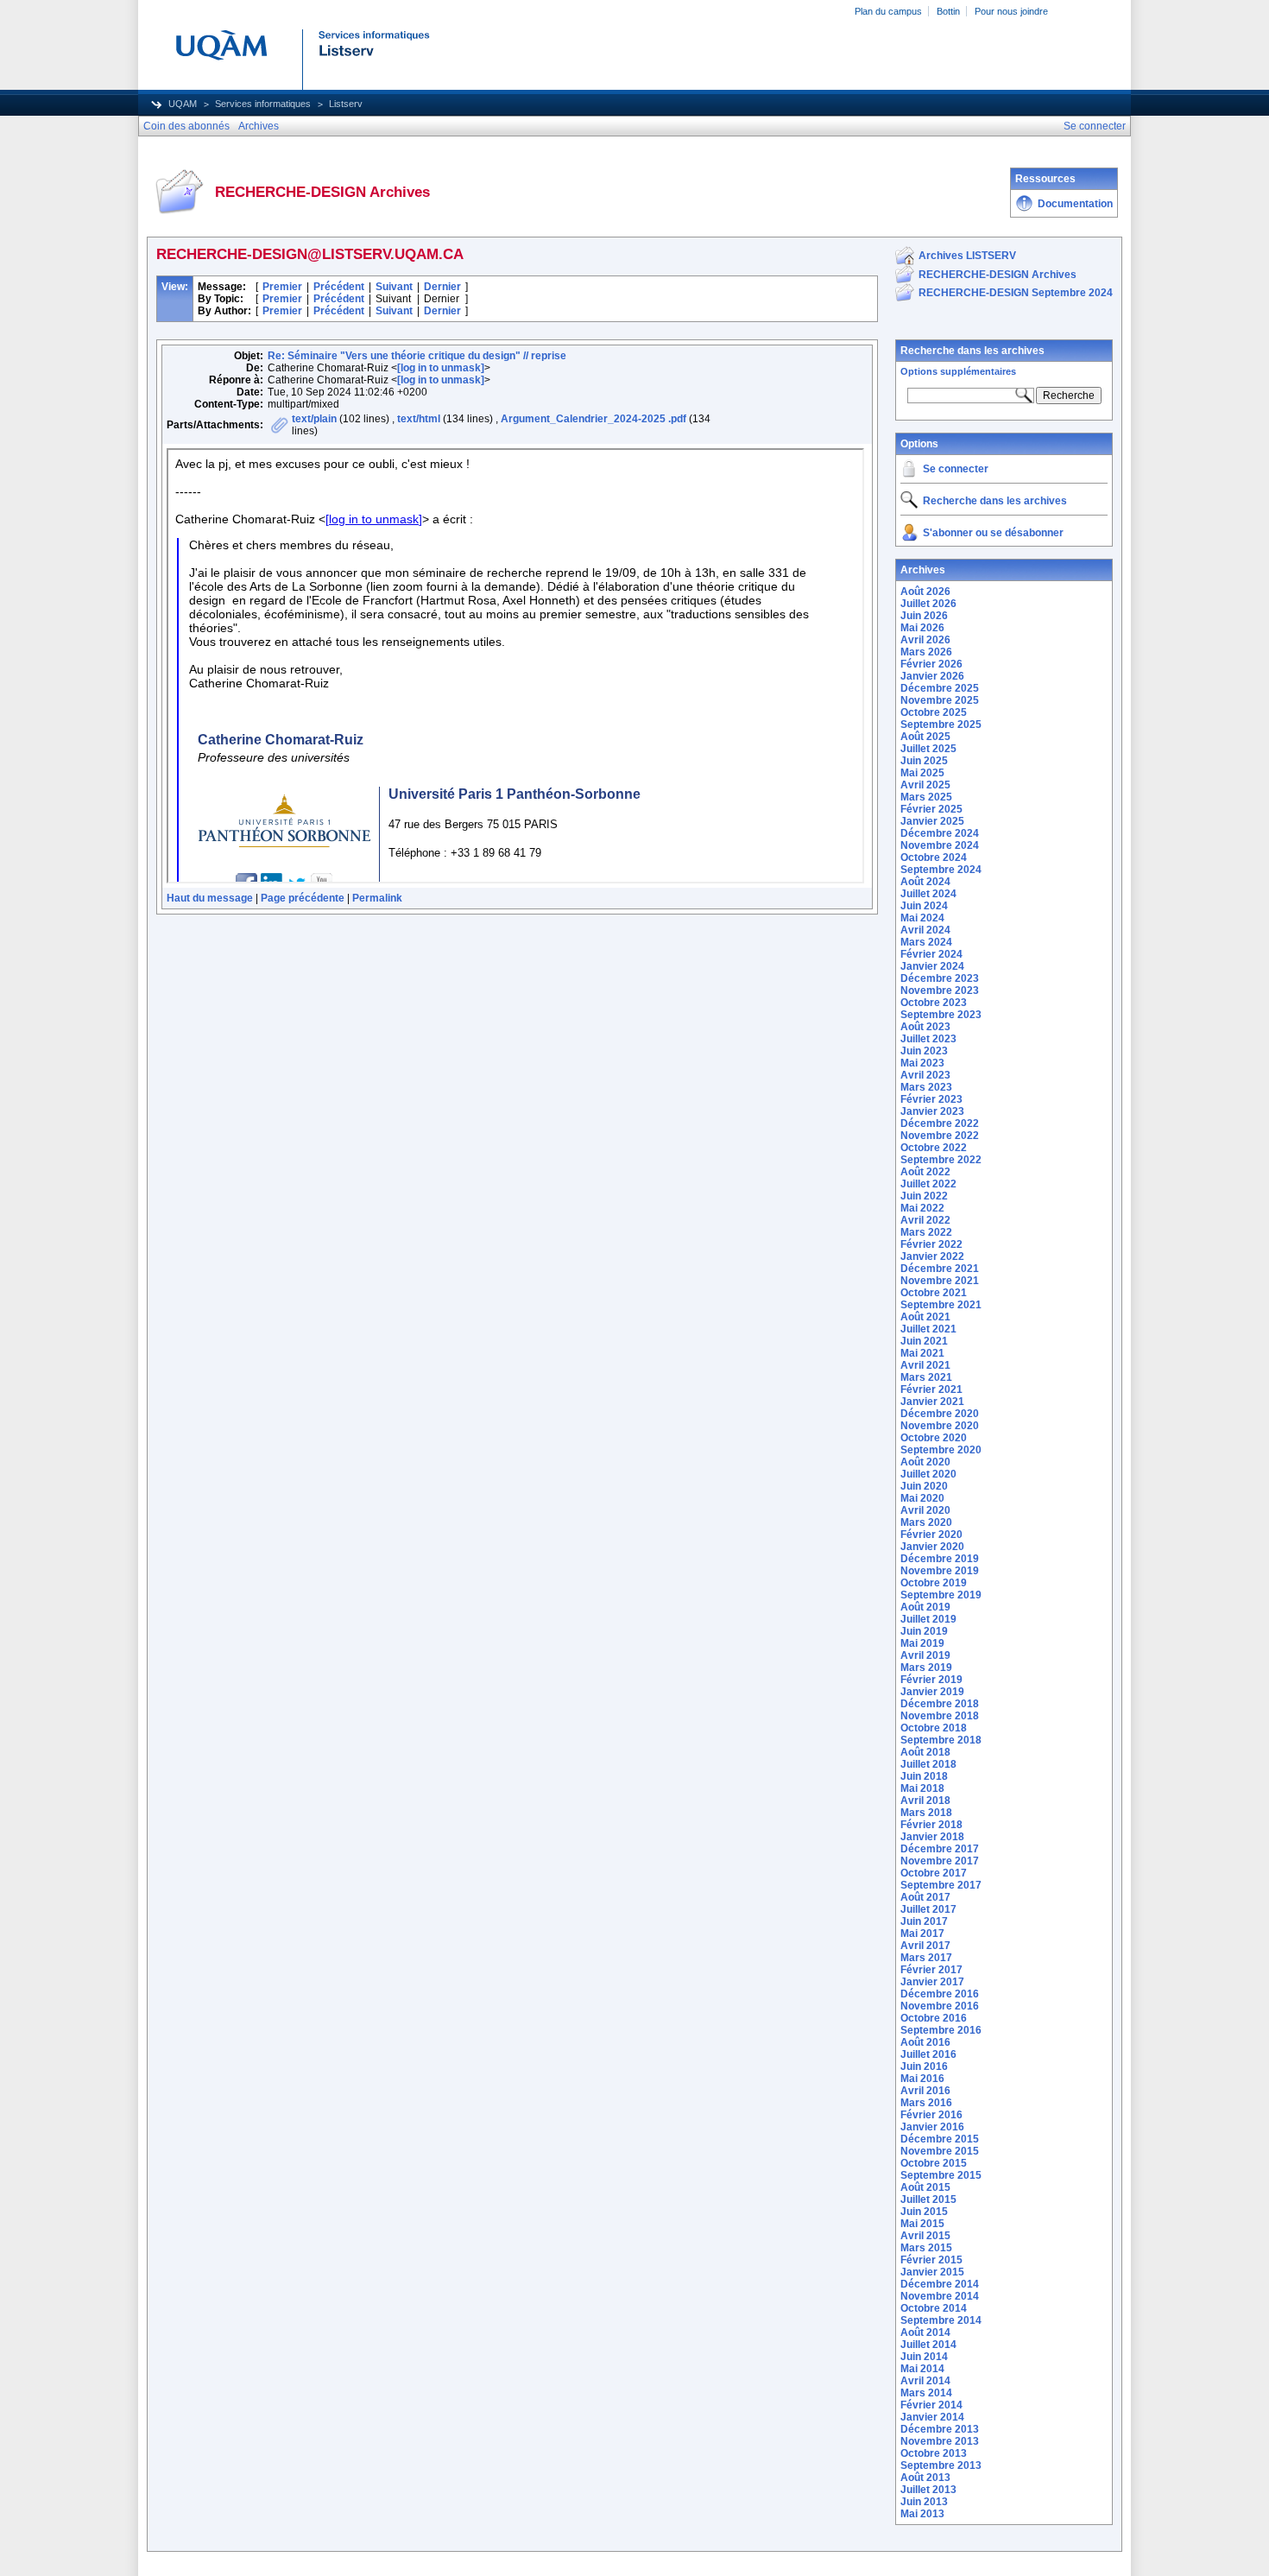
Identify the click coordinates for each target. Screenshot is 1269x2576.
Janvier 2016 (932, 2127)
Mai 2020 (922, 1498)
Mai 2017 (922, 1934)
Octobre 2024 (934, 858)
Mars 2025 (926, 797)
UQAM (183, 104)
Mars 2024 (926, 942)
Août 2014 (925, 2332)
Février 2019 (931, 1680)
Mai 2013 (922, 2514)
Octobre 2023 (934, 1003)
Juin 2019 (924, 1631)
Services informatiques (263, 104)
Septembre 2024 (941, 870)
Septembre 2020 (941, 1450)
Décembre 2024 (940, 833)
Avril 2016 (925, 2091)
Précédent (339, 287)
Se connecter (956, 469)
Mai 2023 (922, 1063)
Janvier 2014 (932, 2417)
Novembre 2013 (940, 2441)
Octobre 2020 (934, 1438)
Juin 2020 (924, 1486)
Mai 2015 (922, 2224)
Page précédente (303, 898)
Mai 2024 (922, 918)
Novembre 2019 (940, 1571)
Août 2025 (925, 737)
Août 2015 (925, 2187)
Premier (282, 287)
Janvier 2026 (932, 676)
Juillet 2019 (928, 1619)
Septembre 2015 (941, 2175)
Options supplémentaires (958, 371)
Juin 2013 (924, 2502)
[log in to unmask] (441, 368)
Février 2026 (931, 664)
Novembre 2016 (940, 2006)
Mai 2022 (922, 1208)
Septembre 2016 (941, 2030)
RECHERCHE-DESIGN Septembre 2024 (1016, 293)
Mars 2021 (926, 1377)
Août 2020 (925, 1462)
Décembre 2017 (940, 1849)
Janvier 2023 (932, 1111)
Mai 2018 (922, 1788)
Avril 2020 (925, 1510)
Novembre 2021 (940, 1281)
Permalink (377, 898)
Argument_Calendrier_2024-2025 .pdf (593, 419)
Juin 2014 (924, 2357)
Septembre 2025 (941, 725)
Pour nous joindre (1011, 11)
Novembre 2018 (940, 1716)
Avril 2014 (925, 2381)
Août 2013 (925, 2478)
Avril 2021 (925, 1365)
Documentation (1075, 204)
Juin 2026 (924, 616)
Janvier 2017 (932, 1982)
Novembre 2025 (940, 700)
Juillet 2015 (928, 2199)
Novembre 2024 (940, 845)
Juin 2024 (924, 906)
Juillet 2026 (928, 604)
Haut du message (210, 898)
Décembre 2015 (940, 2139)
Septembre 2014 (941, 2320)
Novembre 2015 (940, 2151)
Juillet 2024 (928, 894)
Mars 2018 (926, 1813)
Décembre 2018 (940, 1704)
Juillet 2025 (928, 749)
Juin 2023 (924, 1051)
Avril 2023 (925, 1075)
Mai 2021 (922, 1353)
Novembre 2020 (940, 1426)
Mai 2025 (922, 773)
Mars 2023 (926, 1087)
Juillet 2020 (928, 1474)
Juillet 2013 (928, 2490)
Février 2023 (931, 1099)
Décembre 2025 (940, 688)
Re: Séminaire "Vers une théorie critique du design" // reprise (417, 356)
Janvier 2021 (932, 1402)
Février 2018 (931, 1825)
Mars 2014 (926, 2393)
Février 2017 (931, 1970)
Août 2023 (925, 1027)
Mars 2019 (926, 1668)
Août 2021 (925, 1317)
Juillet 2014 (928, 2345)
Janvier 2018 (932, 1837)
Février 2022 (931, 1244)
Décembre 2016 (940, 1994)
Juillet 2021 (928, 1329)
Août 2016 (925, 2042)
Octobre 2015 (934, 2163)
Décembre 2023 (940, 978)
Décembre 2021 (940, 1269)
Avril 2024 (925, 930)
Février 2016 (931, 2115)
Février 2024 (931, 954)
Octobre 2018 (934, 1728)
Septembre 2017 (941, 1885)
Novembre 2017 (940, 1861)
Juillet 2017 (928, 1909)
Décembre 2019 (940, 1559)
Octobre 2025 (934, 712)
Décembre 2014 (940, 2284)
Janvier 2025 (932, 821)
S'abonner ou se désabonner (993, 533)
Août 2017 (925, 1897)
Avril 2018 (925, 1801)
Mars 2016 (926, 2103)
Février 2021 (931, 1389)
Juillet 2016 (928, 2054)
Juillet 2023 (928, 1039)
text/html (419, 419)
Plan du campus (888, 11)
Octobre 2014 (934, 2308)
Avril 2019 (925, 1655)
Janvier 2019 (932, 1692)
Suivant (394, 287)
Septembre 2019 (941, 1595)
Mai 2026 (922, 628)
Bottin (948, 11)
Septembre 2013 (941, 2465)
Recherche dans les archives (972, 351)
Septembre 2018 (941, 1740)
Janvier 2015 (932, 2272)
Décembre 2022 (940, 1123)
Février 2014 (931, 2405)
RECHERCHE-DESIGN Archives (998, 275)
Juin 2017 (924, 1921)
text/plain (314, 419)
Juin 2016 (924, 2066)
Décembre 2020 (940, 1414)
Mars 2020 (926, 1522)
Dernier (442, 287)
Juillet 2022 (928, 1184)
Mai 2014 (922, 2369)
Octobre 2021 (934, 1293)
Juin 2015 (924, 2212)
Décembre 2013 (940, 2429)
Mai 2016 (922, 2079)
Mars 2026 (926, 652)
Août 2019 (925, 1607)
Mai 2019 (922, 1643)
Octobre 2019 (934, 1583)
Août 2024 (925, 882)
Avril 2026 (925, 640)
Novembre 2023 (940, 991)
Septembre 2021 (941, 1305)
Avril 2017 (925, 1946)
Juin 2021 (924, 1341)
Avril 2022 (925, 1220)
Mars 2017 (926, 1958)
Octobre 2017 (934, 1873)
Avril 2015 (925, 2236)
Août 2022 (925, 1172)
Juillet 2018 (928, 1764)
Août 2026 (925, 592)
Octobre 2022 (934, 1148)
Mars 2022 (926, 1232)
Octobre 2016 (934, 2018)
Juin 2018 (924, 1776)
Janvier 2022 (932, 1256)
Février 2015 (931, 2260)
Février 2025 (931, 809)
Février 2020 (931, 1535)
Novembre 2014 (940, 2296)
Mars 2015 (926, 2248)
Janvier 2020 (932, 1547)
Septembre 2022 (941, 1160)
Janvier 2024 (932, 966)
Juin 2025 (924, 761)
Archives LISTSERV (967, 256)
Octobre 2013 (934, 2453)
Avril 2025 (925, 785)
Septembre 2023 (941, 1015)
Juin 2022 (924, 1196)
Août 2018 (925, 1752)
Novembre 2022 (940, 1136)
